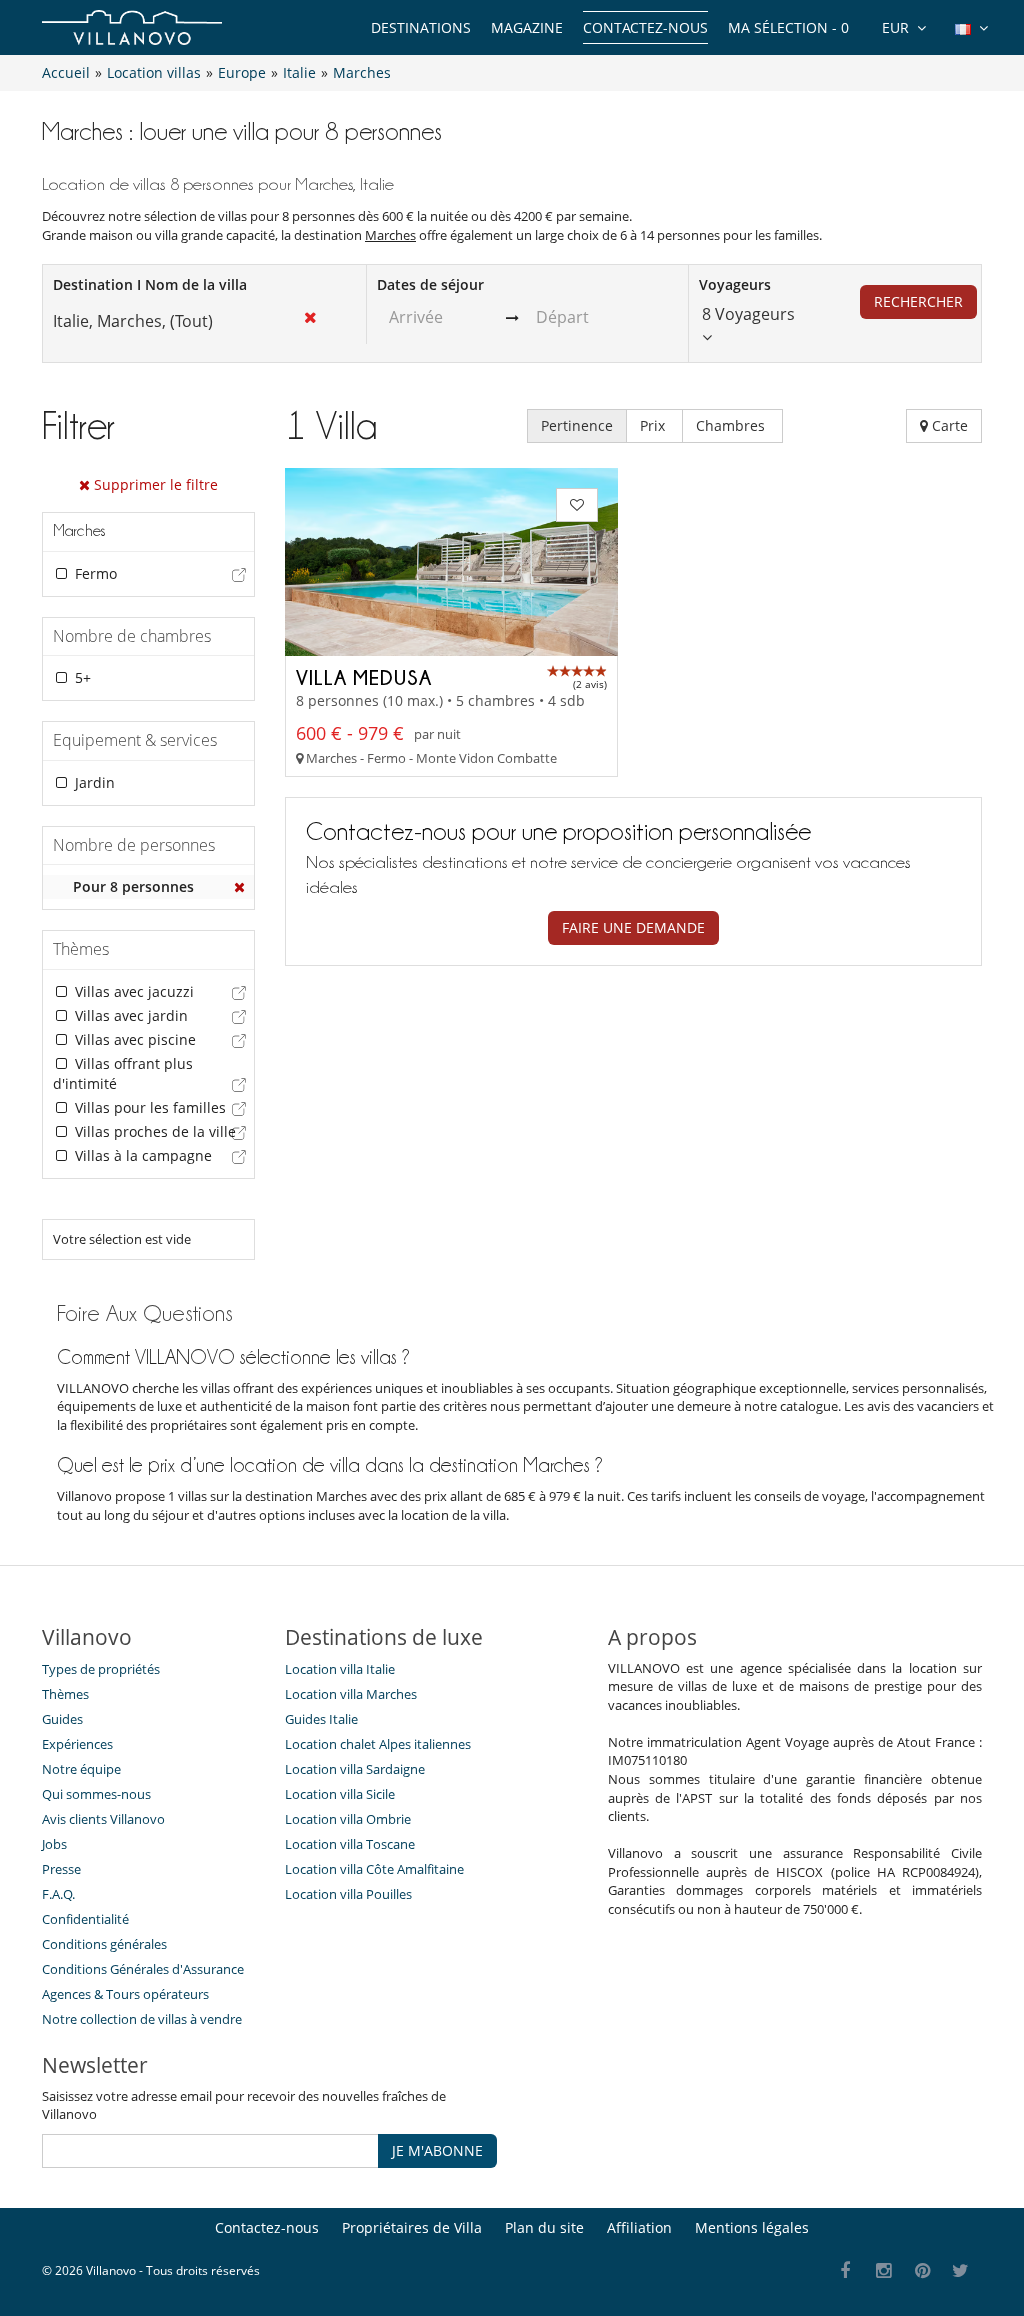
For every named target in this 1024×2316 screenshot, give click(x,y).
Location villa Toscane (350, 1844)
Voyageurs (735, 284)
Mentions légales (752, 2227)
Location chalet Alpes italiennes (378, 1744)
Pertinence (577, 425)
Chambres (732, 425)
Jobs (54, 1844)
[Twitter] (961, 2271)
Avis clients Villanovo (103, 1819)
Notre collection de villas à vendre (143, 2019)
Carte (948, 425)
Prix (654, 425)
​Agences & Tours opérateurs (125, 1994)
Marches (390, 235)
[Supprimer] (240, 887)
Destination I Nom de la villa (150, 284)
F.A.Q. (58, 1894)
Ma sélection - (788, 27)
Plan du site (544, 2227)
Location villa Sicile (340, 1794)
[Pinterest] (922, 2271)
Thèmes (65, 1694)
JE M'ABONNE (437, 2150)
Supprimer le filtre (154, 484)
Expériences (77, 1744)
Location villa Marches (351, 1694)
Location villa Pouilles (348, 1894)
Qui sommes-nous (96, 1794)
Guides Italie (321, 1719)
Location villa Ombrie (348, 1819)
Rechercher (918, 301)
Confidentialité (85, 1919)
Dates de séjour (430, 284)
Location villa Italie (340, 1669)
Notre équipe (81, 1769)
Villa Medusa (364, 677)
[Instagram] (884, 2271)
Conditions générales (104, 1944)
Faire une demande (633, 927)
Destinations (421, 27)
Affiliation (639, 2227)
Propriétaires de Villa (412, 2227)
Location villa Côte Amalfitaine (374, 1869)
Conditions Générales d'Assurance (143, 1969)
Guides (62, 1719)
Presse (61, 1869)
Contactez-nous (645, 27)
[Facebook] (845, 2271)
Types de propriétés (101, 1669)
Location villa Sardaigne (355, 1769)
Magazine (527, 27)
